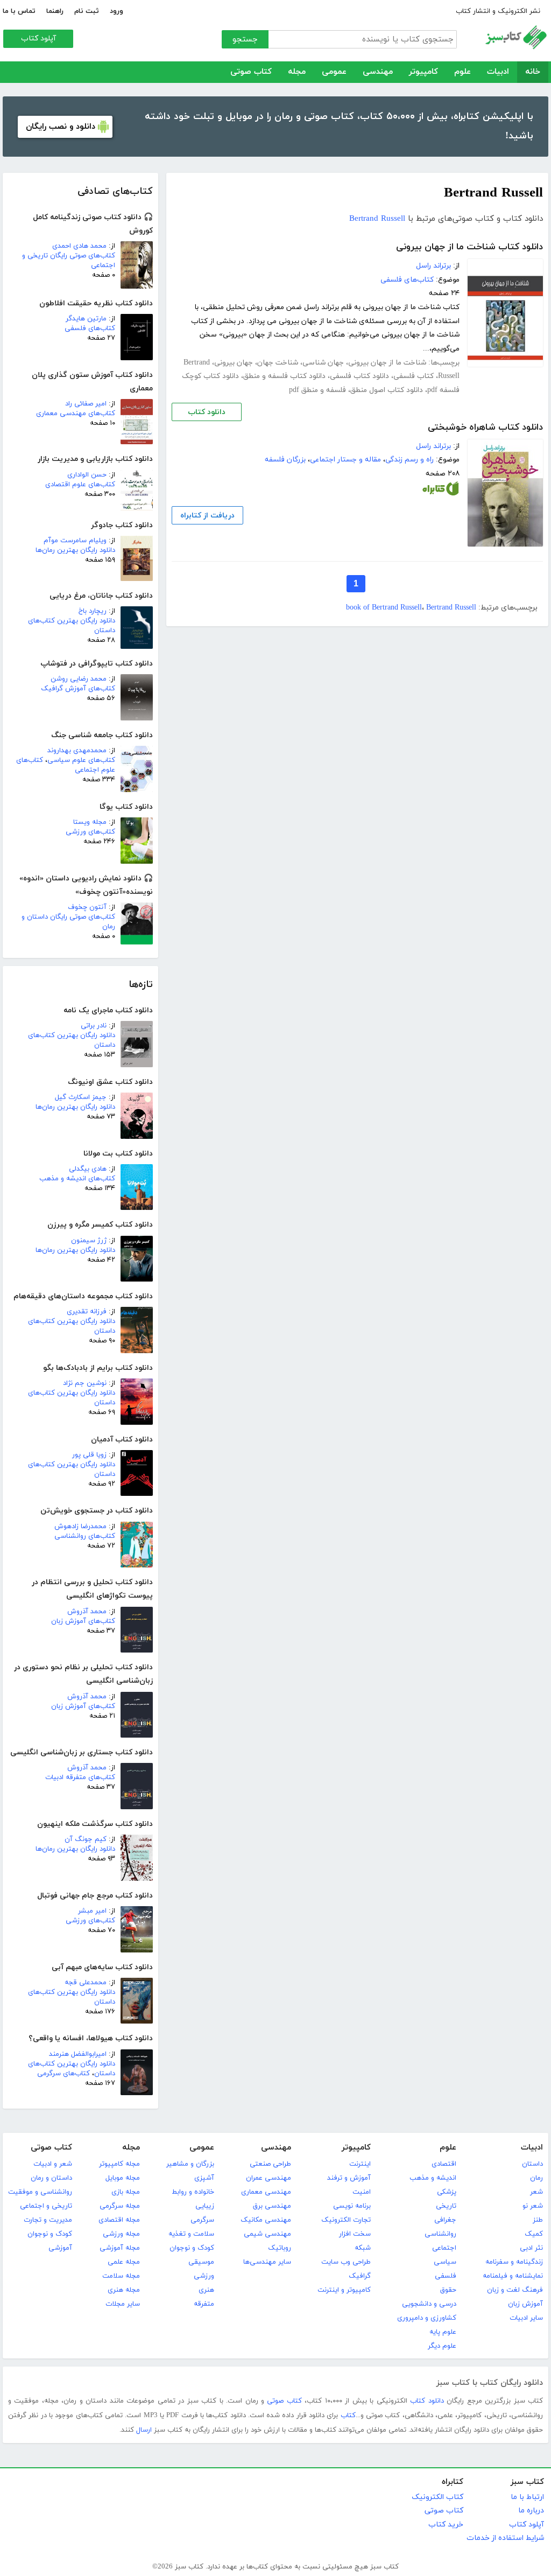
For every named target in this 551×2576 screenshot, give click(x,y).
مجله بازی (126, 2192)
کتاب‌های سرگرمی (63, 2074)
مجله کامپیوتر (119, 2164)
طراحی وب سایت (346, 2262)
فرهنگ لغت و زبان (515, 2290)
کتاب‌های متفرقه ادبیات (80, 1777)
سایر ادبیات (526, 2318)
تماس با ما (19, 11)
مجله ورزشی (121, 2234)
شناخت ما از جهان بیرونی (387, 363)
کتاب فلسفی (414, 376)
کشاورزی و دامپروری (427, 2318)
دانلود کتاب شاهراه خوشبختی (485, 428)
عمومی (334, 72)
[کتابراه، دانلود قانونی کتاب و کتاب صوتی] (441, 491)
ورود (116, 11)
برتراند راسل (433, 266)
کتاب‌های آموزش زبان (83, 1621)
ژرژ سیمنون (89, 1241)
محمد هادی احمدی (79, 246)
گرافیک (360, 2276)
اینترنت (360, 2164)
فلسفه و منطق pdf (317, 390)
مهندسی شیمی (267, 2234)
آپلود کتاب (38, 38)
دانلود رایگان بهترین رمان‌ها (75, 550)
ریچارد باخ (93, 611)
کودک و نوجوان (192, 2248)
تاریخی (446, 2206)
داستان (532, 2164)
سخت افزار (355, 2234)
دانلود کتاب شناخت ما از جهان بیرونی (469, 247)
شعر (536, 2192)
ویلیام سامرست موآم (75, 541)
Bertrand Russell (377, 219)
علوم (462, 72)
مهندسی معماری (266, 2192)
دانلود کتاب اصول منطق (387, 390)
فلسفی (446, 2276)
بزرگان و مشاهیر (190, 2164)
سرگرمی (202, 2220)
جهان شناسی (323, 363)
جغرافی (445, 2220)
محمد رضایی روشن (79, 679)
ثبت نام (87, 11)
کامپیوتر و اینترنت (344, 2290)
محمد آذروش (87, 1612)
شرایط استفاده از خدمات (505, 2538)
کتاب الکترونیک (437, 2497)
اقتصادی (444, 2164)
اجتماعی (444, 2248)
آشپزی (204, 2178)
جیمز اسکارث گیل (81, 1097)
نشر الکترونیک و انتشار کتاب (498, 11)
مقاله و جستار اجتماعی (345, 460)
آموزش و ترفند (349, 2178)
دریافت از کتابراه (207, 516)
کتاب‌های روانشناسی (85, 1536)
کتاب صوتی (251, 72)
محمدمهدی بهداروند (77, 751)
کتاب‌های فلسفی (90, 328)
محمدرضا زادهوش (80, 1527)
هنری (206, 2290)
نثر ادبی (531, 2248)
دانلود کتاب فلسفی (359, 376)
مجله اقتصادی (119, 2220)
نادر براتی (94, 1026)
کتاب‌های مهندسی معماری (76, 414)
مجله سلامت (121, 2276)
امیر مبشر (92, 1911)
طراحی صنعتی (270, 2164)
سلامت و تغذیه (191, 2234)
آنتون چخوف (87, 907)
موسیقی (201, 2262)
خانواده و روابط (193, 2192)
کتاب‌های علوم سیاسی (81, 760)
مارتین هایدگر (86, 319)
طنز (538, 2220)
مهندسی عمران (269, 2178)
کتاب (348, 2416)
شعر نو (533, 2206)
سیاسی (445, 2262)
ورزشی (204, 2276)
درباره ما (531, 2511)
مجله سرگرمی (120, 2206)
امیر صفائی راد (86, 404)
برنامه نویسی (352, 2206)
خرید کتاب (446, 2525)
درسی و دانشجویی (429, 2304)
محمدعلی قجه (86, 1983)
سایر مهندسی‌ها (267, 2262)
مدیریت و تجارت (48, 2220)
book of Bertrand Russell (384, 608)
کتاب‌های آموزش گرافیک (78, 689)
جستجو (245, 40)
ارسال (144, 2430)
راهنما (55, 11)
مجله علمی (124, 2262)
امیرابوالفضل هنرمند (78, 2054)
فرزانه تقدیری (87, 1312)
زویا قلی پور (89, 1455)
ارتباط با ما (527, 2497)
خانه (533, 72)
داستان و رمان (51, 2178)
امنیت (362, 2192)
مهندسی (378, 72)
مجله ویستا (90, 822)
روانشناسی (440, 2234)
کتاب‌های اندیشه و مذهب (77, 1179)
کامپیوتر (423, 72)
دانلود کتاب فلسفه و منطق (284, 376)
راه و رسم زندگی (409, 460)
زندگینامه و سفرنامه (514, 2262)
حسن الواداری (87, 475)
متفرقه (204, 2304)
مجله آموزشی (120, 2248)
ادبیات (498, 72)
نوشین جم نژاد (85, 1383)
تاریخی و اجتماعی (46, 2206)
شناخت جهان (278, 363)
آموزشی (60, 2248)
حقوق (448, 2290)
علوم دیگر (442, 2346)
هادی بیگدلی (88, 1169)
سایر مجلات (123, 2304)
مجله (297, 72)
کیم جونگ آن (86, 1839)
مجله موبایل (123, 2178)
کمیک (534, 2234)
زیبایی (205, 2206)
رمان (536, 2178)
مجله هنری (124, 2290)
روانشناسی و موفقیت (40, 2192)
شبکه (363, 2248)
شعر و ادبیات (53, 2164)
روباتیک (280, 2248)
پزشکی (447, 2192)
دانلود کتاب (207, 412)
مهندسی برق (272, 2206)
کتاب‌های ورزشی (90, 832)
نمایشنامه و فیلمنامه (513, 2276)
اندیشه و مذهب (433, 2178)
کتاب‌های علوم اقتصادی (80, 485)
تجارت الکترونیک (346, 2220)
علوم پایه (443, 2332)
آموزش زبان (525, 2304)
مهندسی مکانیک (266, 2220)
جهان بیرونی (234, 363)
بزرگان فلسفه (285, 460)
